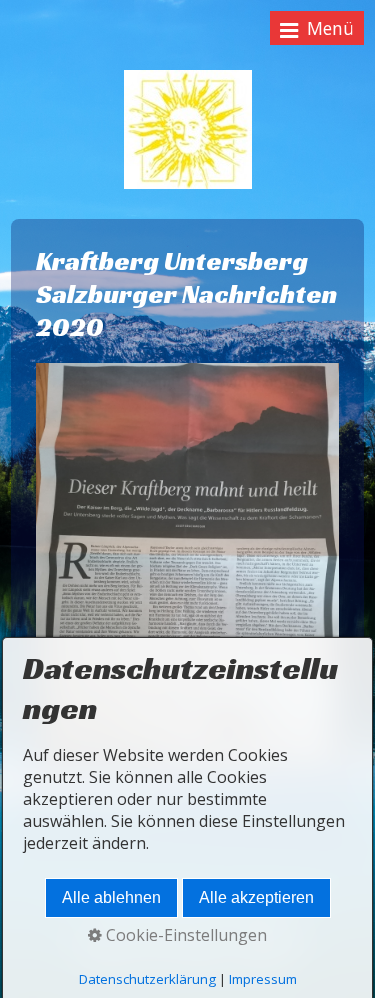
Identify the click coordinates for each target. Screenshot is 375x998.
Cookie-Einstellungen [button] (184, 935)
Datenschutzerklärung (147, 979)
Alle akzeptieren (256, 897)
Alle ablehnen (111, 897)
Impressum (263, 979)
